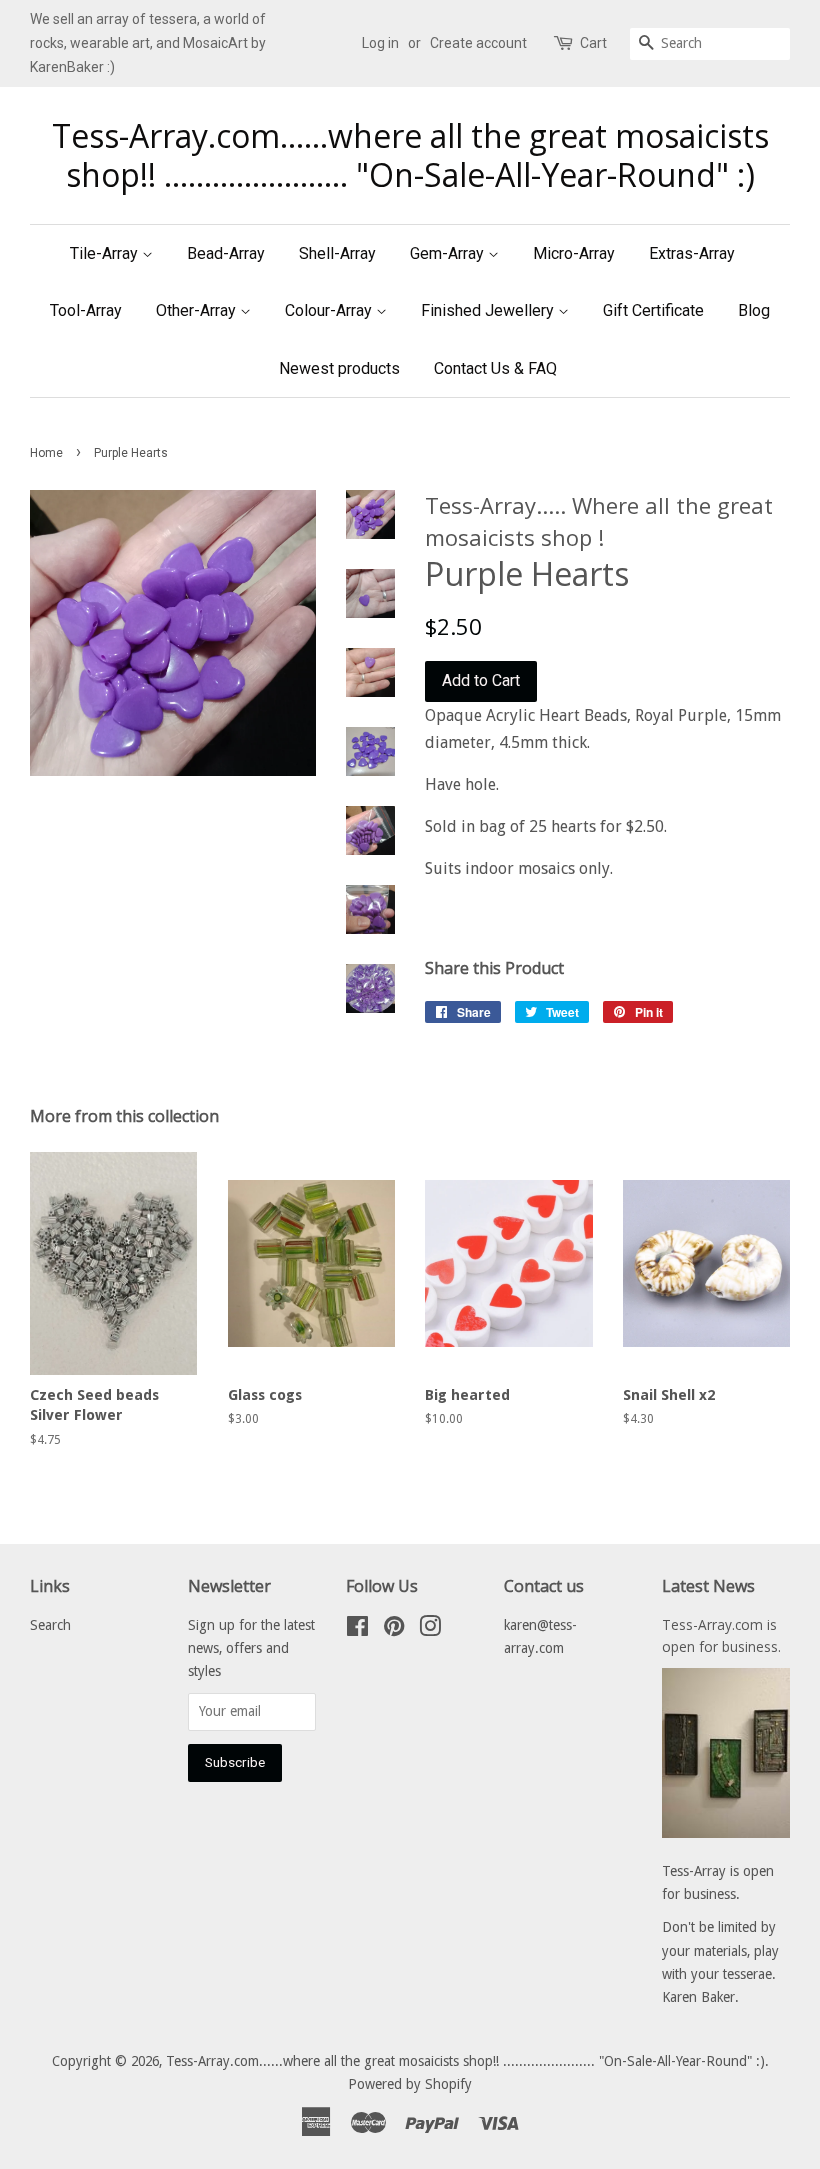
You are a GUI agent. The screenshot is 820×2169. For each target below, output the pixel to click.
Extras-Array (692, 253)
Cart (593, 43)
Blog (754, 310)
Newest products (339, 368)
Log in (380, 43)
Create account (478, 43)
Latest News (708, 1586)
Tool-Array (86, 310)
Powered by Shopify (410, 2084)
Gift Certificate (653, 310)
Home (46, 453)
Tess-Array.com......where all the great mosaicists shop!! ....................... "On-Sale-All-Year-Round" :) (410, 155)
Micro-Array (574, 253)
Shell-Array (337, 253)
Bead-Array (226, 253)
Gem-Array (449, 253)
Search (50, 1625)
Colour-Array (330, 310)
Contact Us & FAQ (495, 368)
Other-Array (198, 310)
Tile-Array (106, 253)
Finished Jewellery (489, 310)
